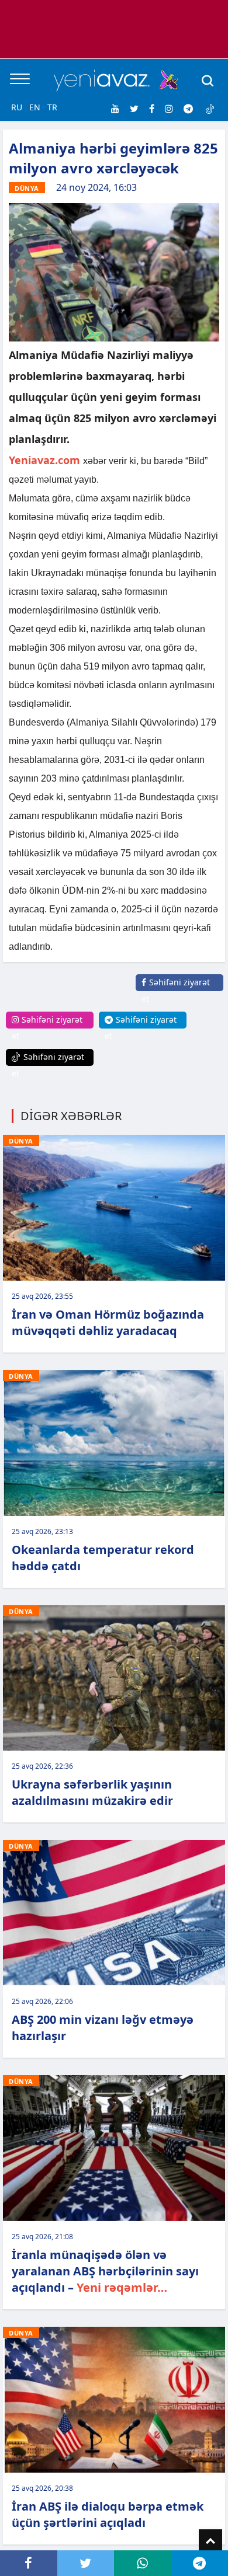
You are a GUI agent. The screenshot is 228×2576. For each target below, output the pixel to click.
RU (17, 107)
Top (210, 2541)
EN (35, 107)
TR (52, 107)
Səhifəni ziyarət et (176, 990)
